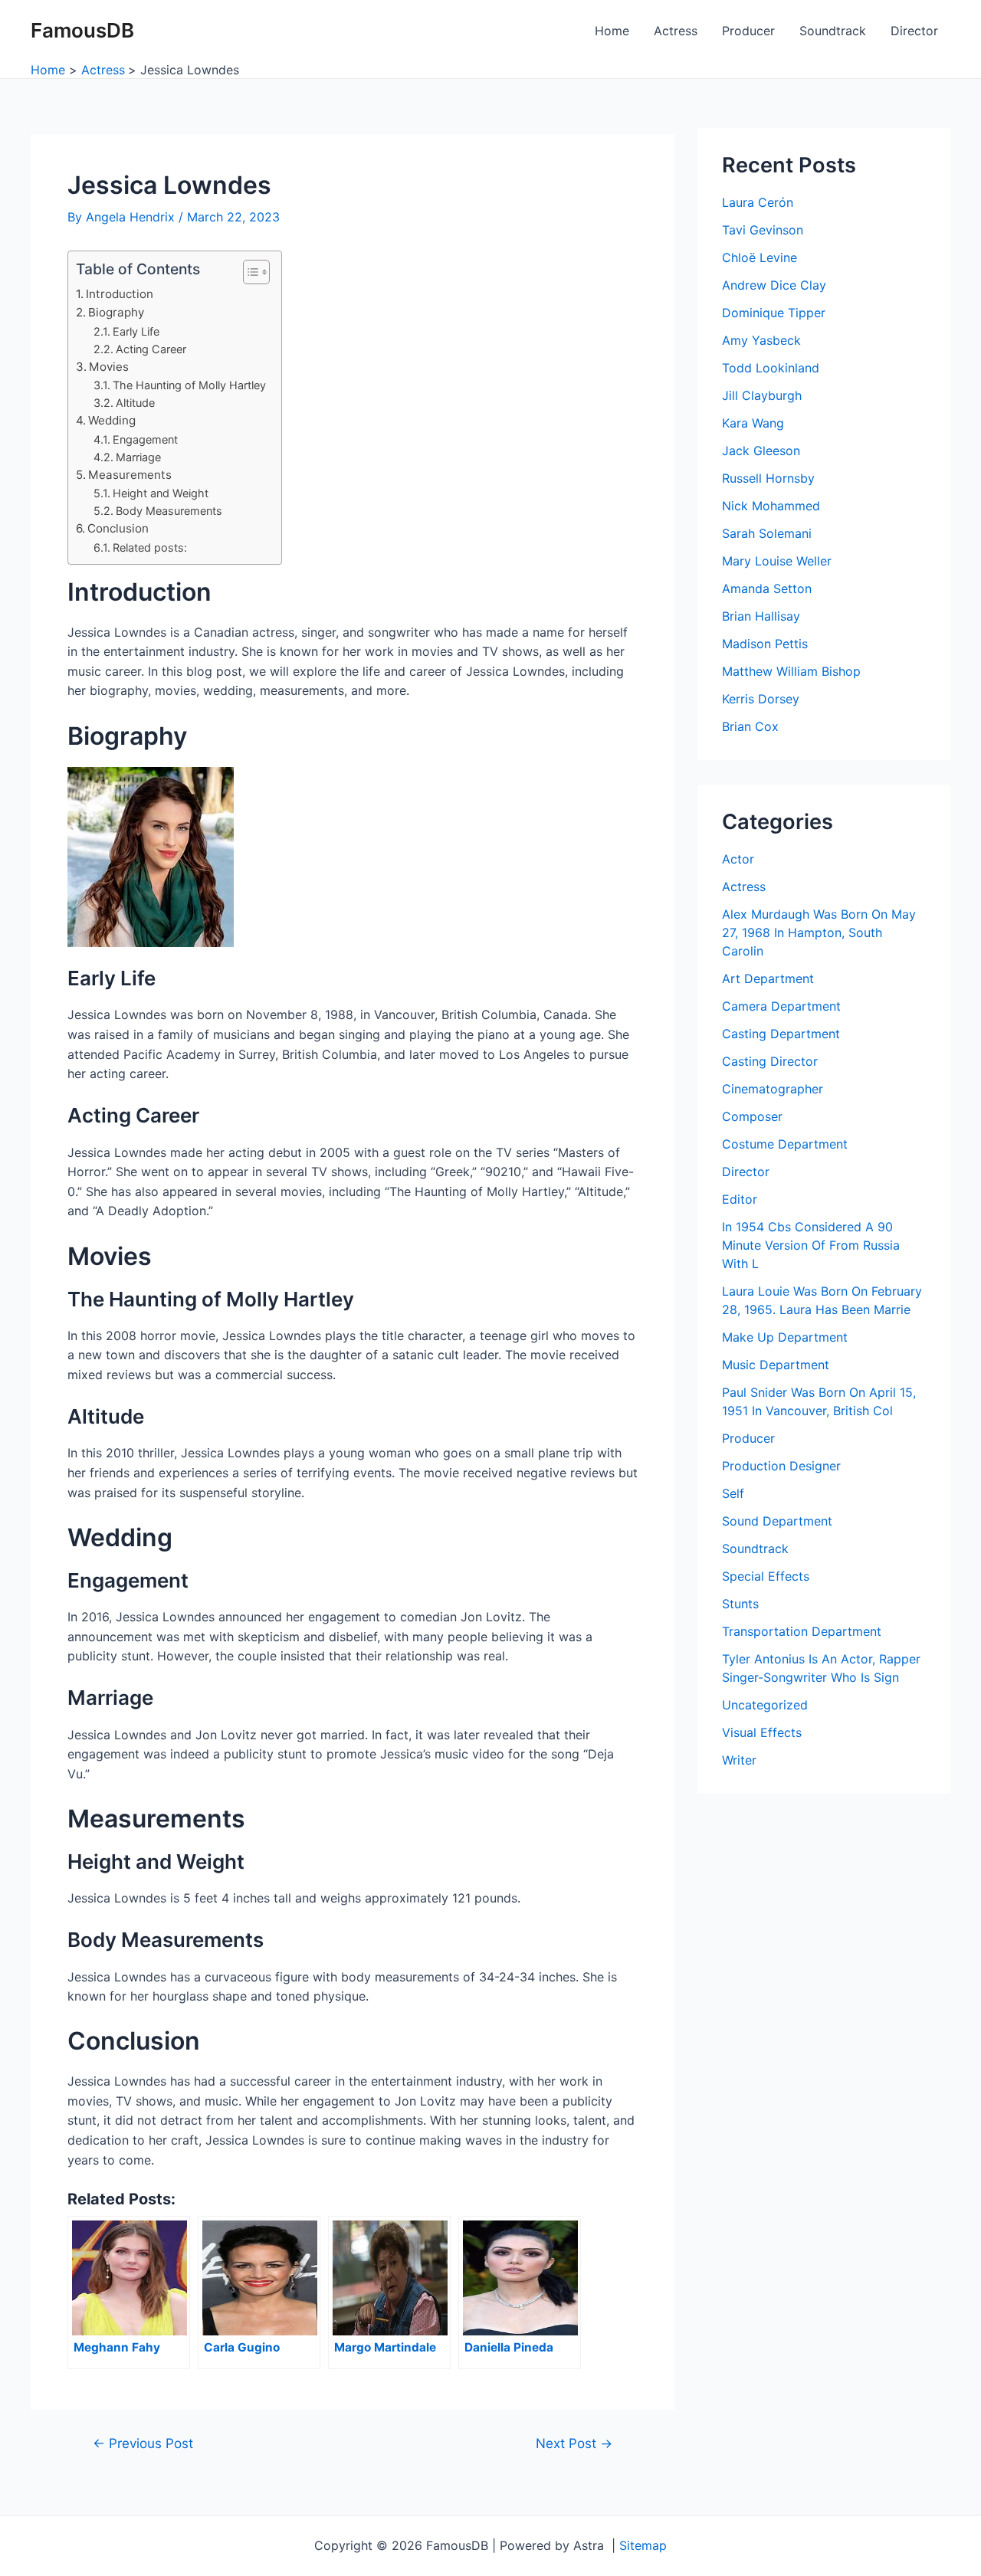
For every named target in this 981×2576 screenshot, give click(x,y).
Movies (109, 367)
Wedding (112, 420)
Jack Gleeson (761, 451)
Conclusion (118, 528)
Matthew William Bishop (791, 671)
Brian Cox (750, 726)
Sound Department (777, 1521)
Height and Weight (161, 493)
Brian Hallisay (761, 616)
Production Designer (781, 1466)
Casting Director (770, 1061)
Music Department (776, 1365)
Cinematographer (773, 1089)
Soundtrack (833, 31)
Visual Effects (762, 1732)
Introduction (120, 294)
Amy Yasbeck (761, 340)
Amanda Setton (767, 588)
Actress (676, 31)
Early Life (136, 331)
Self (733, 1493)
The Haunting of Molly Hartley (189, 385)
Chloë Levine (760, 257)
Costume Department (785, 1144)
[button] (249, 272)
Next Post (574, 2443)
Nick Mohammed (771, 506)
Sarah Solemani (767, 533)
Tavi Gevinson (763, 230)
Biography (116, 312)
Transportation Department (802, 1631)
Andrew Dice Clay (774, 285)
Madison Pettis (765, 644)
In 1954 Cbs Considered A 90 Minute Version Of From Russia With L (811, 1245)
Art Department (768, 978)
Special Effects (766, 1576)
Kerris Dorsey (761, 699)
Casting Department (781, 1034)
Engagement (145, 439)
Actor (738, 859)
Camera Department (781, 1006)
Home (612, 31)
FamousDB (82, 30)
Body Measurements (169, 511)
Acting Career (151, 349)
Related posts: (150, 547)
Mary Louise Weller (777, 561)
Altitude (135, 403)
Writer (739, 1760)
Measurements (130, 475)
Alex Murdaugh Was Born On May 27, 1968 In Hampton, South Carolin (819, 932)
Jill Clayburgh (762, 395)
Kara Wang (753, 423)
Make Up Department (785, 1337)
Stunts (740, 1604)
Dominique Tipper (774, 313)
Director (914, 31)
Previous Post (143, 2443)
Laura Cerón (758, 202)
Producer (748, 31)
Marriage (138, 457)
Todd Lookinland (771, 368)
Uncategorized (765, 1705)
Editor (740, 1199)
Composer (752, 1116)
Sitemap (643, 2545)
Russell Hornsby (768, 478)
